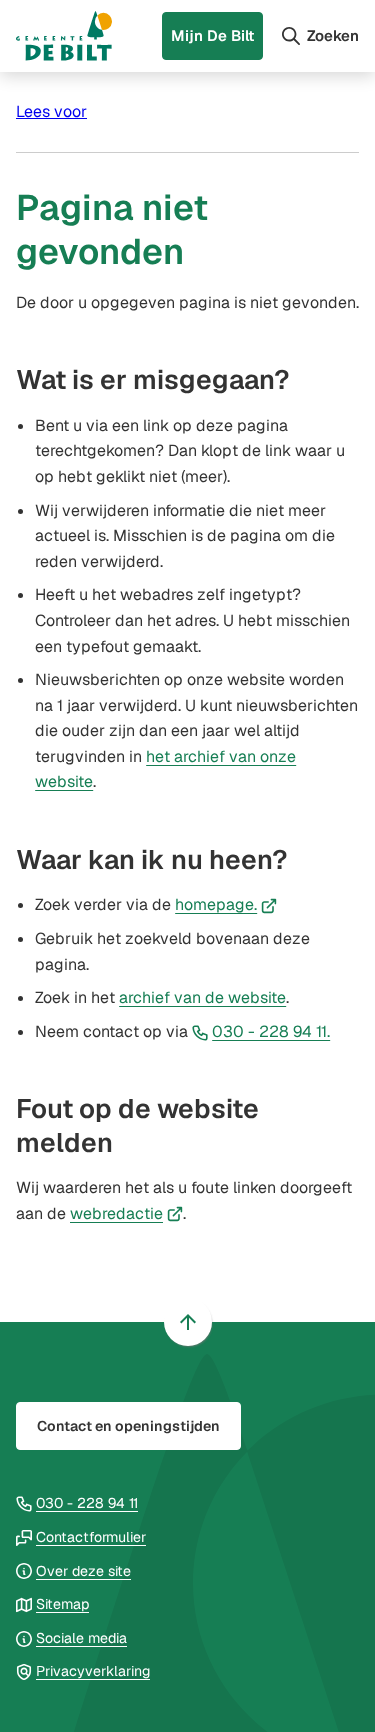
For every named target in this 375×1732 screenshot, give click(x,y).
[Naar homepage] (64, 36)
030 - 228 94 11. (271, 1031)
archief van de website (202, 997)
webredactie (126, 1213)
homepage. (226, 904)
